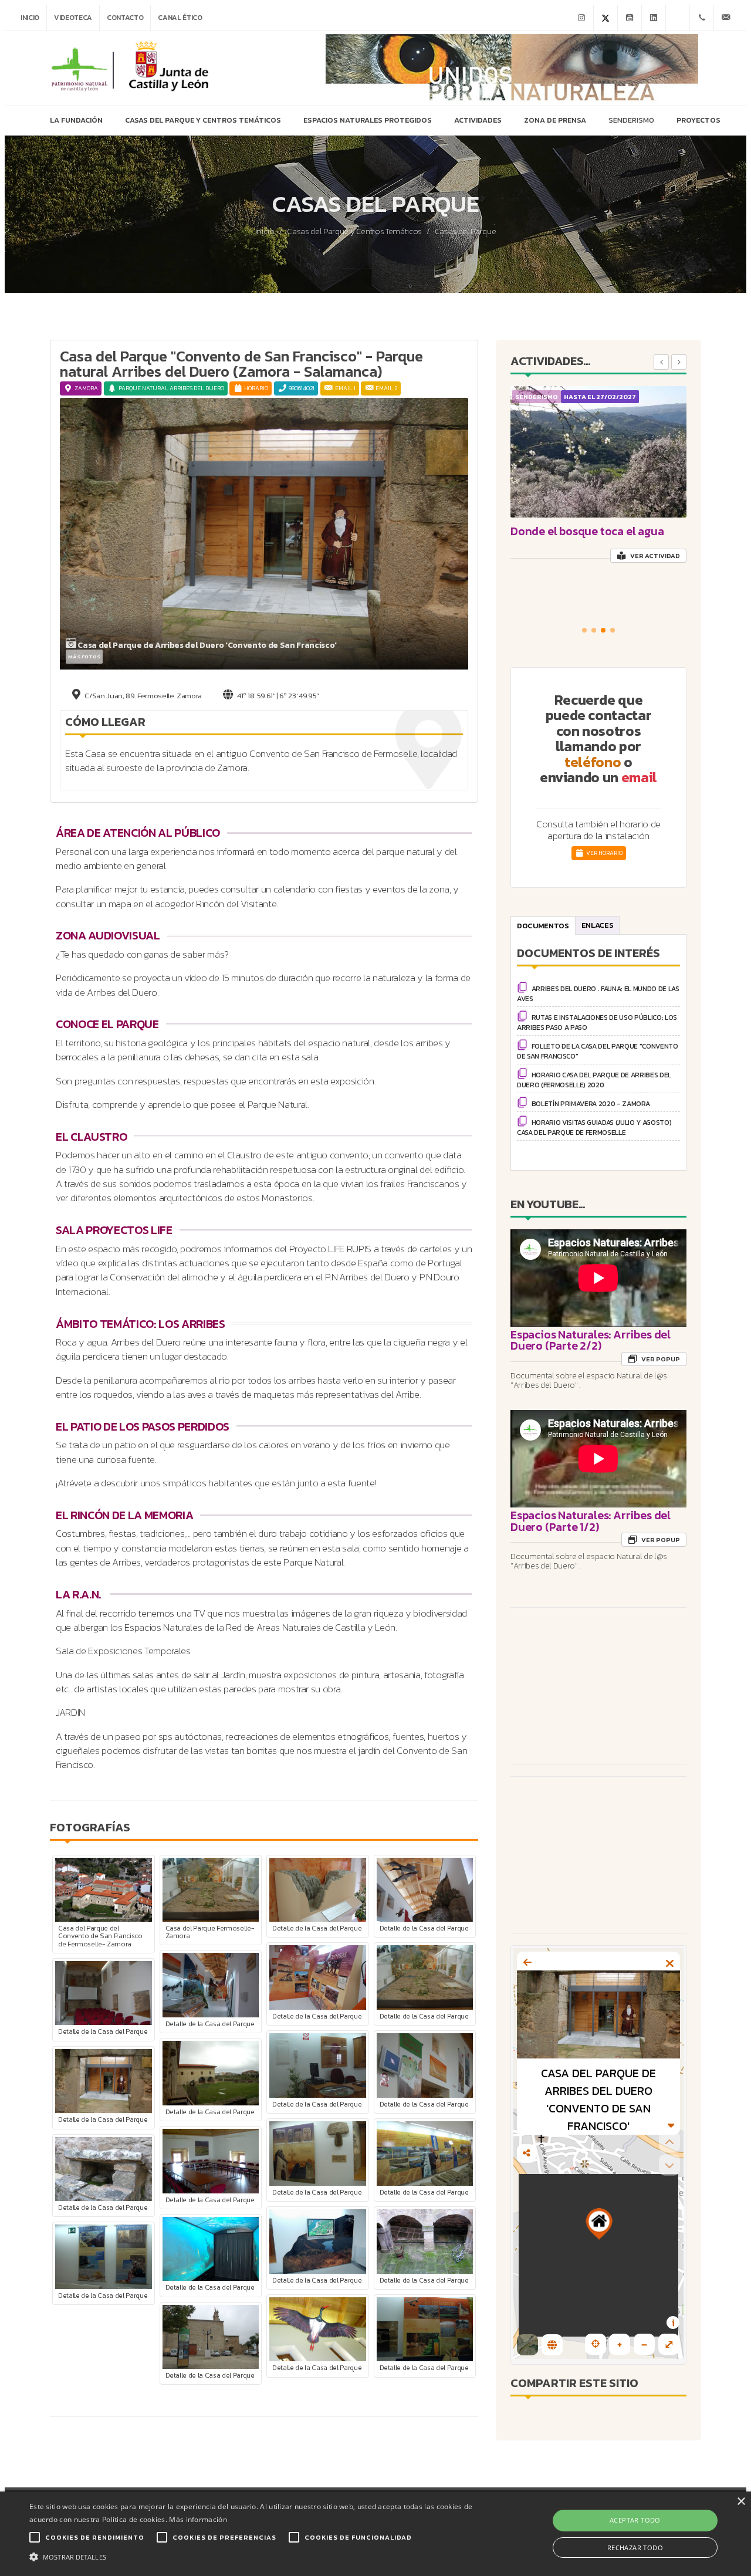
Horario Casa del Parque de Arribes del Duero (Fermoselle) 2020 (594, 1080)
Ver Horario (604, 853)
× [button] (741, 2502)
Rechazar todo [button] (635, 2548)
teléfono (593, 762)
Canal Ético (180, 18)
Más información (198, 2519)
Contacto (125, 18)
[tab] (543, 925)
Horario (256, 388)
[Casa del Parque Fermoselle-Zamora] (211, 1889)
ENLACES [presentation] (598, 925)
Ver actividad (654, 556)
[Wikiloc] (678, 18)
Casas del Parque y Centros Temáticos (354, 232)
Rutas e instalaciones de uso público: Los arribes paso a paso (597, 1022)
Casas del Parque (466, 232)
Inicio (30, 18)
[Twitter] (605, 18)
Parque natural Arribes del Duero (171, 388)
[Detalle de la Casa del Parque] (317, 1889)
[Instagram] (581, 18)
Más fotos (84, 657)
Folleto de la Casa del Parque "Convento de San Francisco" (598, 1051)
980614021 (302, 388)
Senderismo (537, 397)
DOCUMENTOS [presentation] (543, 926)
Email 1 (345, 388)
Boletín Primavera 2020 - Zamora (591, 1104)
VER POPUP (660, 1359)
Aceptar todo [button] (635, 2520)
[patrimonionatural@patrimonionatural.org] (726, 18)
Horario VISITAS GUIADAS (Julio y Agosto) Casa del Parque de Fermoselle (594, 1128)
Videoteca (73, 18)
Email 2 (386, 388)
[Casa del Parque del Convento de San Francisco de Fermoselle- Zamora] (103, 1889)
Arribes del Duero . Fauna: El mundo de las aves (598, 994)
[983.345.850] (702, 18)
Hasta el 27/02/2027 (600, 397)
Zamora (86, 388)
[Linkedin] (654, 18)
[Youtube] (630, 18)
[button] (584, 630)
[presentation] (661, 362)
